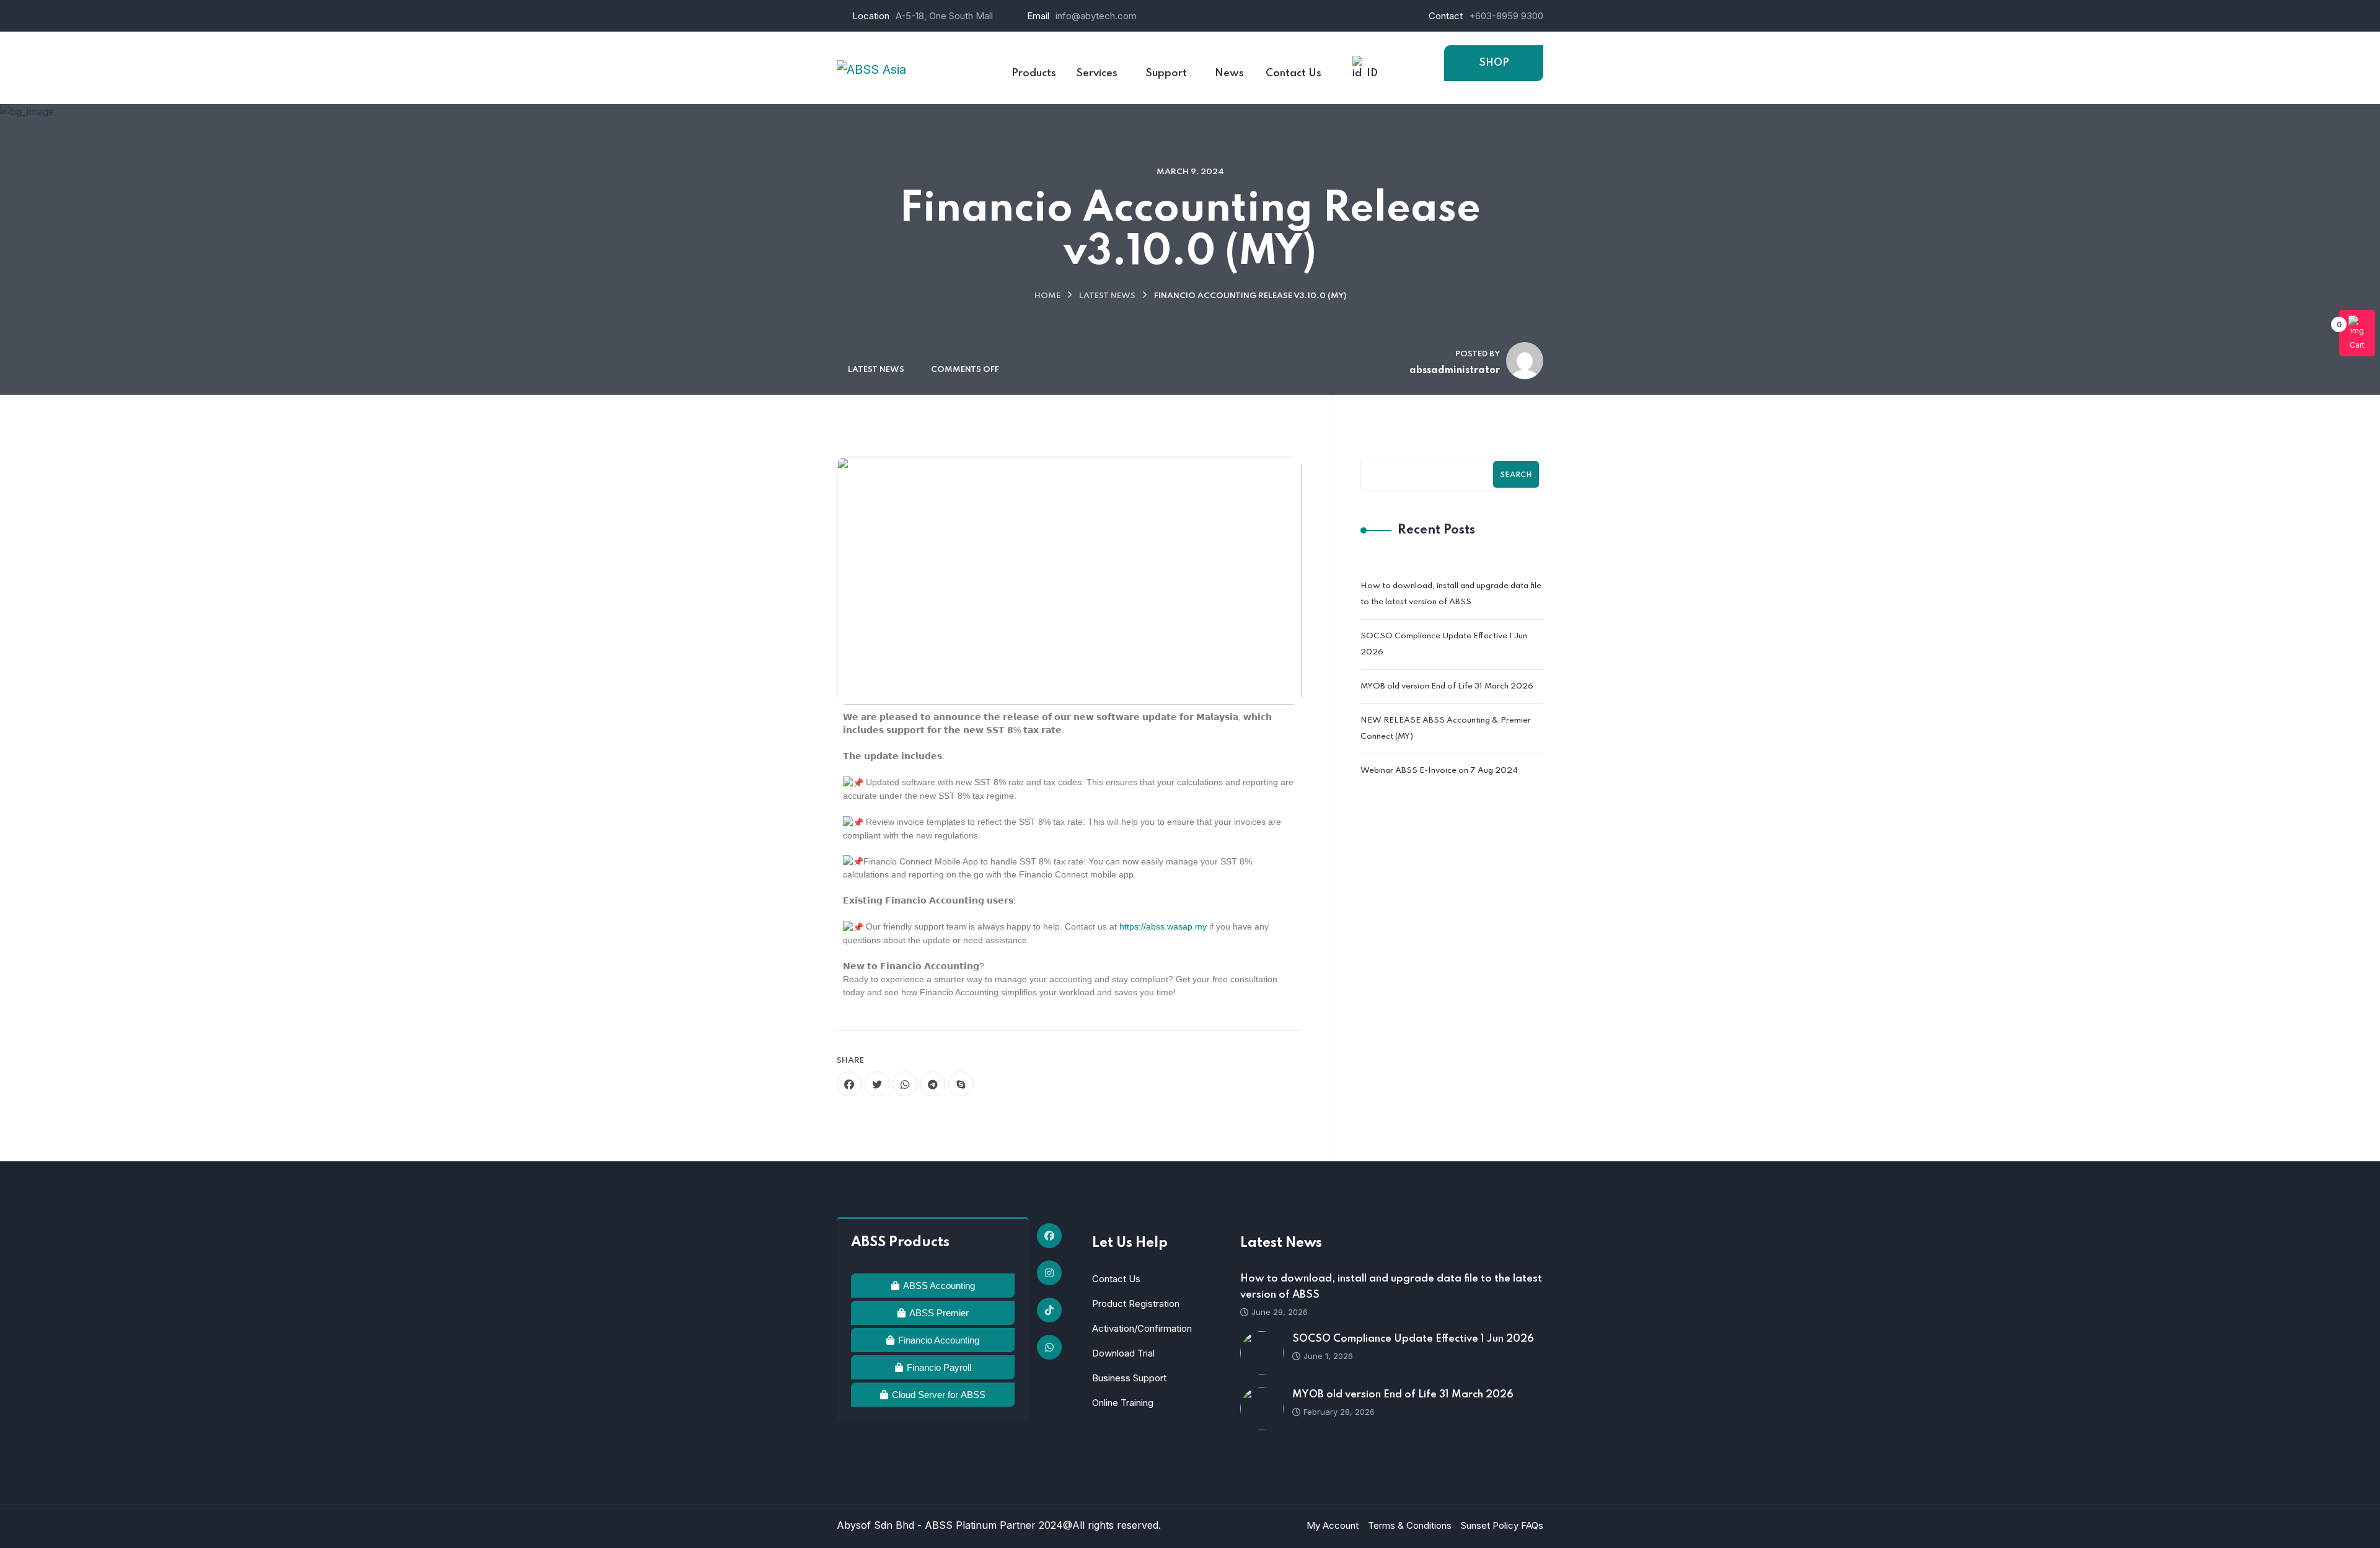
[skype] (961, 1084)
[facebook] (849, 1084)
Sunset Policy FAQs (1502, 1525)
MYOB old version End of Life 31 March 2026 (1447, 686)
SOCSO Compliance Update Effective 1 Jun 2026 (1444, 644)
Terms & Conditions (1410, 1525)
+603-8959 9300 (1506, 16)
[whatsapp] (905, 1084)
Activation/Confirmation (1142, 1328)
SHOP (1494, 63)
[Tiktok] (1049, 1310)
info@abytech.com (1096, 16)
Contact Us (1116, 1279)
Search (1516, 475)
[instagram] (1049, 1273)
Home (1047, 296)
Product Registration (1136, 1304)
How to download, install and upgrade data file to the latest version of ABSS (1451, 594)
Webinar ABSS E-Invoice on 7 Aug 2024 (1439, 771)
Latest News (1107, 296)
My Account (1333, 1525)
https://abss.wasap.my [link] (1163, 926)
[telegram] (933, 1084)
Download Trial (1123, 1353)
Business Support (1129, 1378)
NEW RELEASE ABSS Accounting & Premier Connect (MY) (1446, 728)
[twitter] (877, 1084)
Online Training (1123, 1403)
